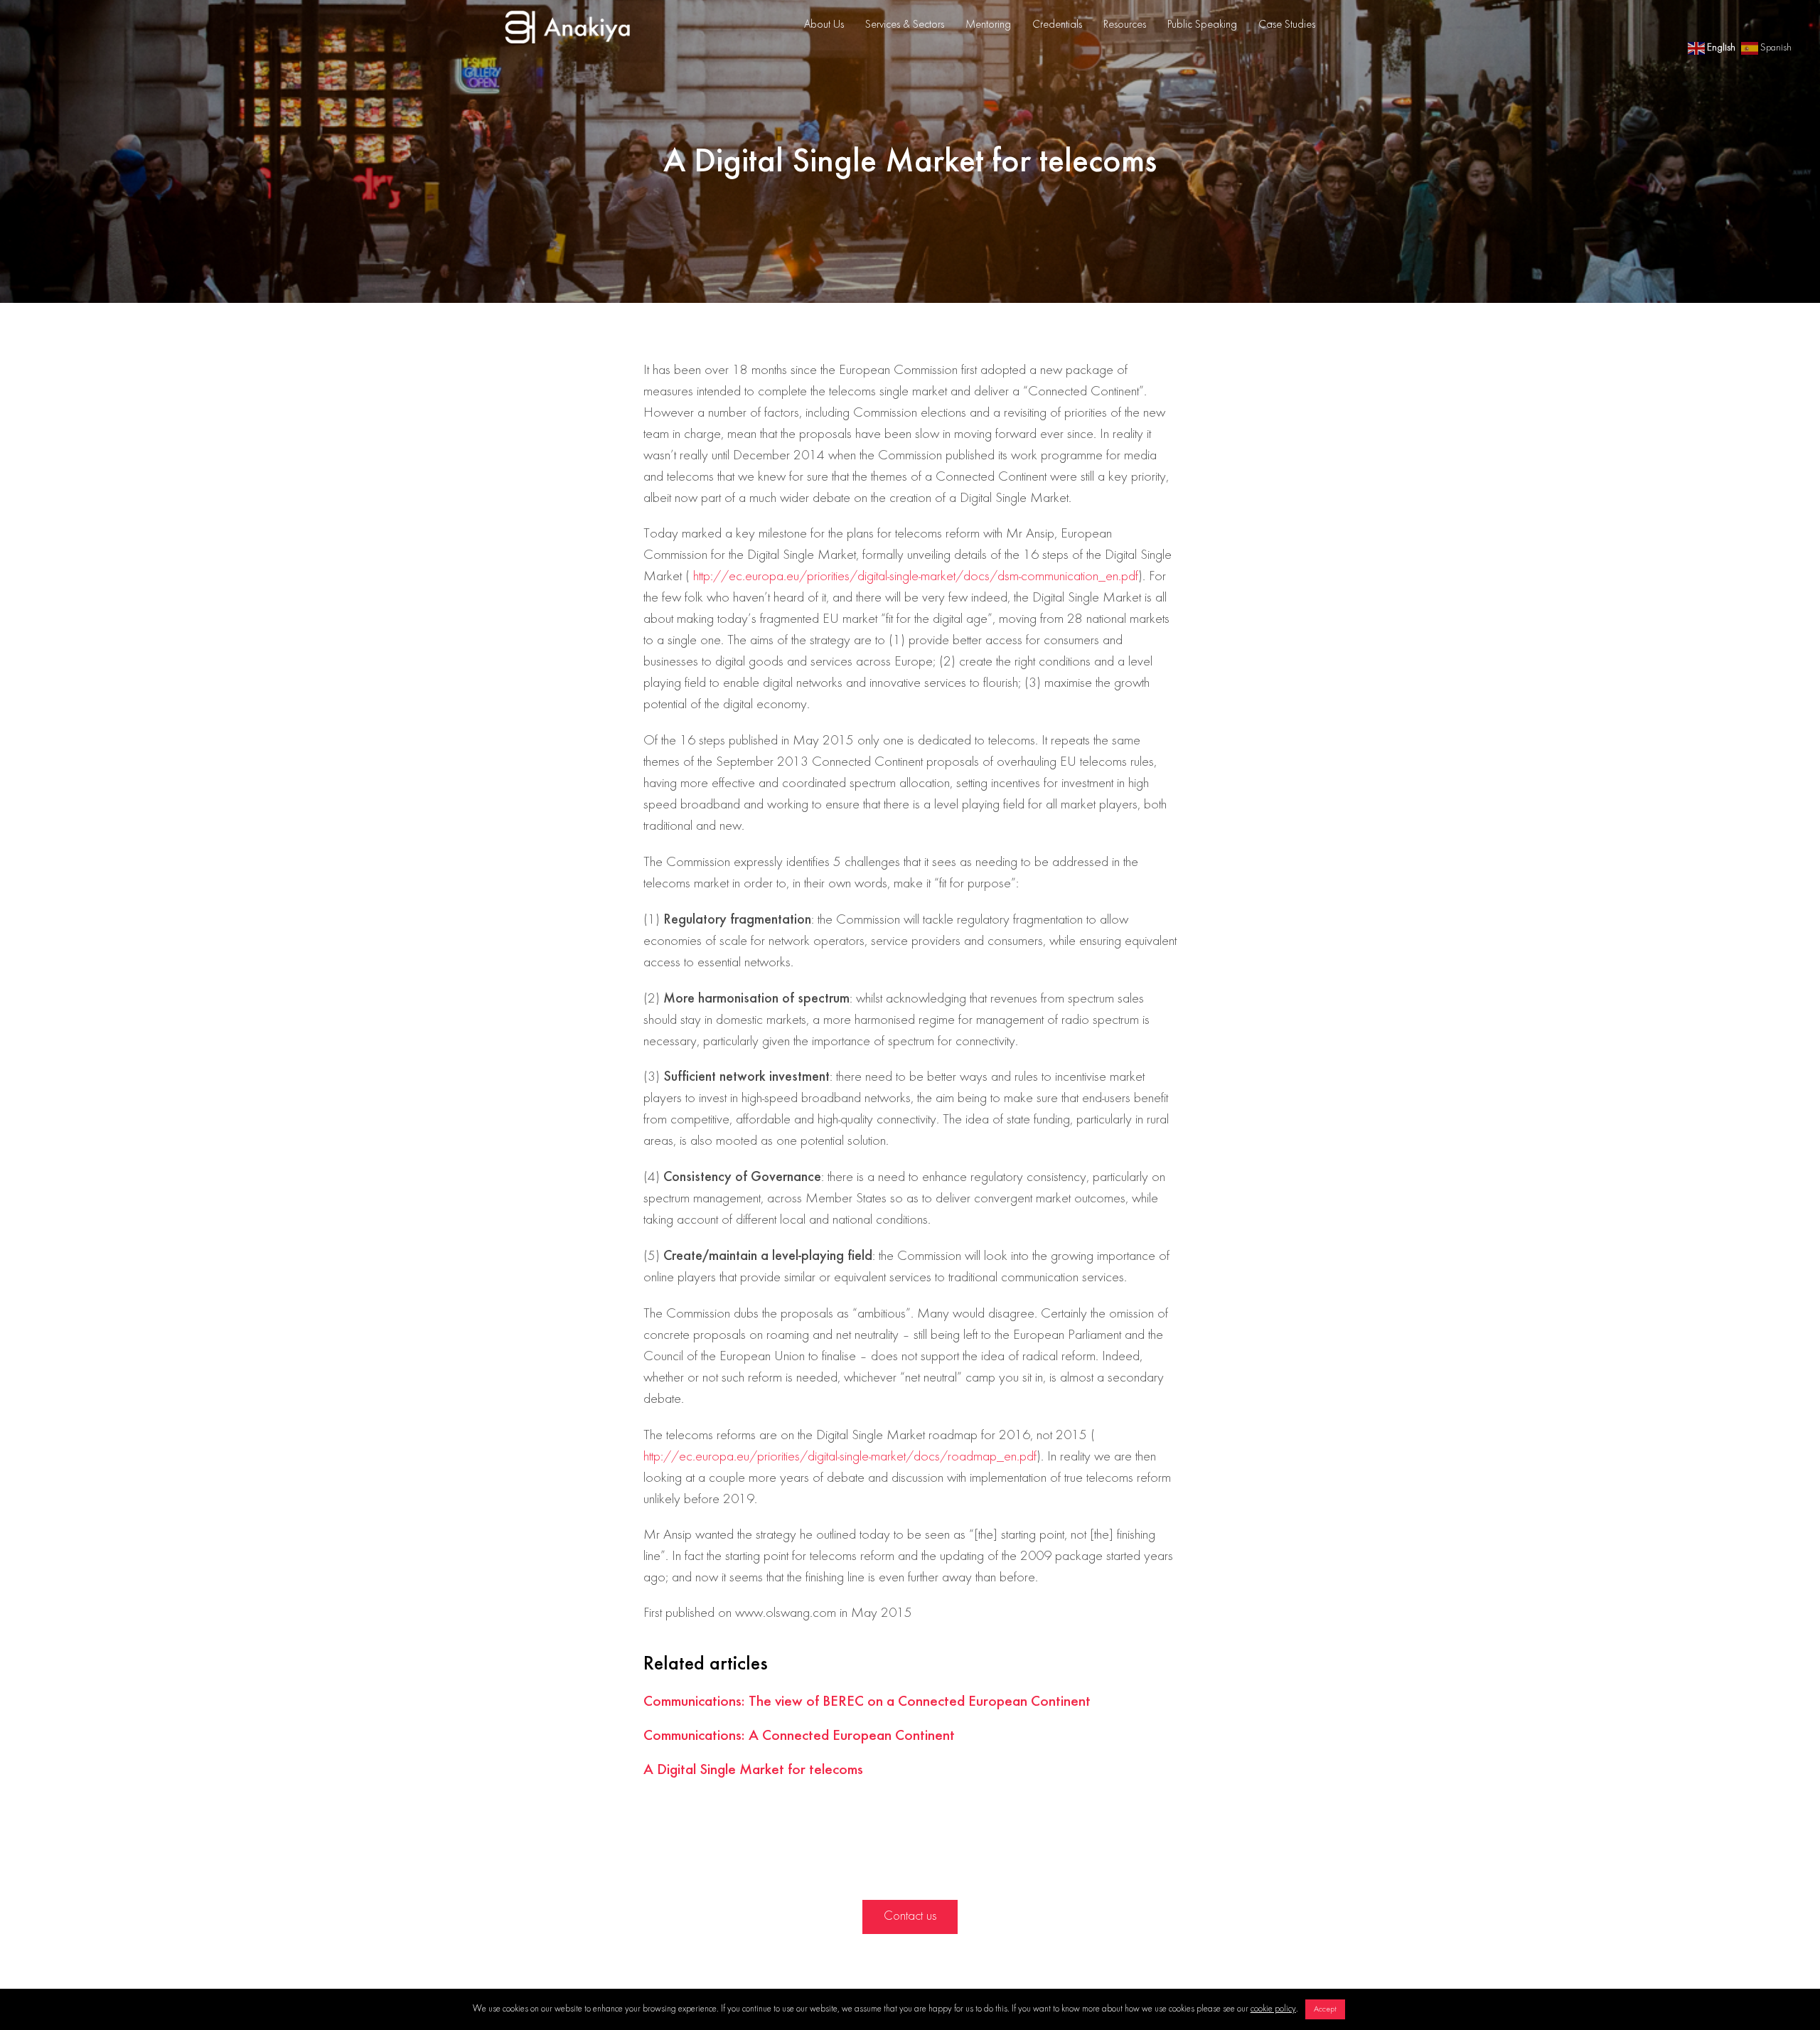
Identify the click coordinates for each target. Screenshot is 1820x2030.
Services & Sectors (905, 25)
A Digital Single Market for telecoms (753, 1770)
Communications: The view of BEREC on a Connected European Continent (867, 1702)
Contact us (910, 1916)
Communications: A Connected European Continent (799, 1736)
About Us (824, 25)
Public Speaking (1202, 25)
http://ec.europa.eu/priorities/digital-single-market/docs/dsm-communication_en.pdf (916, 577)
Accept (1325, 2009)
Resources (1125, 25)
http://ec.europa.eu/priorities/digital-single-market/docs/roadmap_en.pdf (840, 1457)
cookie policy (1273, 2009)
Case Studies (1287, 25)
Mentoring (988, 25)
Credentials (1057, 25)
